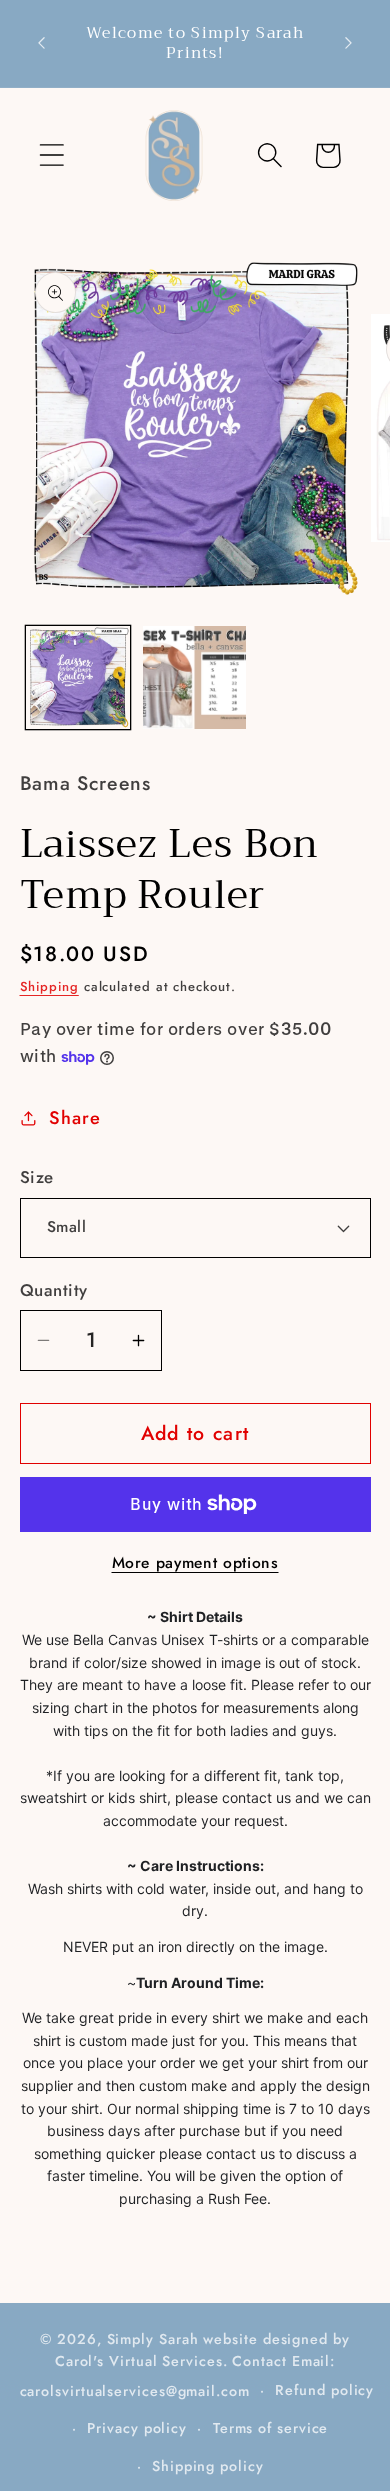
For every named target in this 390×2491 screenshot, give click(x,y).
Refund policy (324, 2390)
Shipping (49, 986)
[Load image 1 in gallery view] (78, 678)
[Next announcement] (349, 43)
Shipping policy (208, 2466)
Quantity (54, 1290)
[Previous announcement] (42, 43)
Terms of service (271, 2428)
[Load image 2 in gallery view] (195, 678)
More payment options (195, 1563)
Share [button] (74, 1118)
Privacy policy (137, 2428)
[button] (51, 155)
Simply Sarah (153, 2339)
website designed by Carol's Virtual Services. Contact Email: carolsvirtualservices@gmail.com (185, 2365)
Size (37, 1177)
